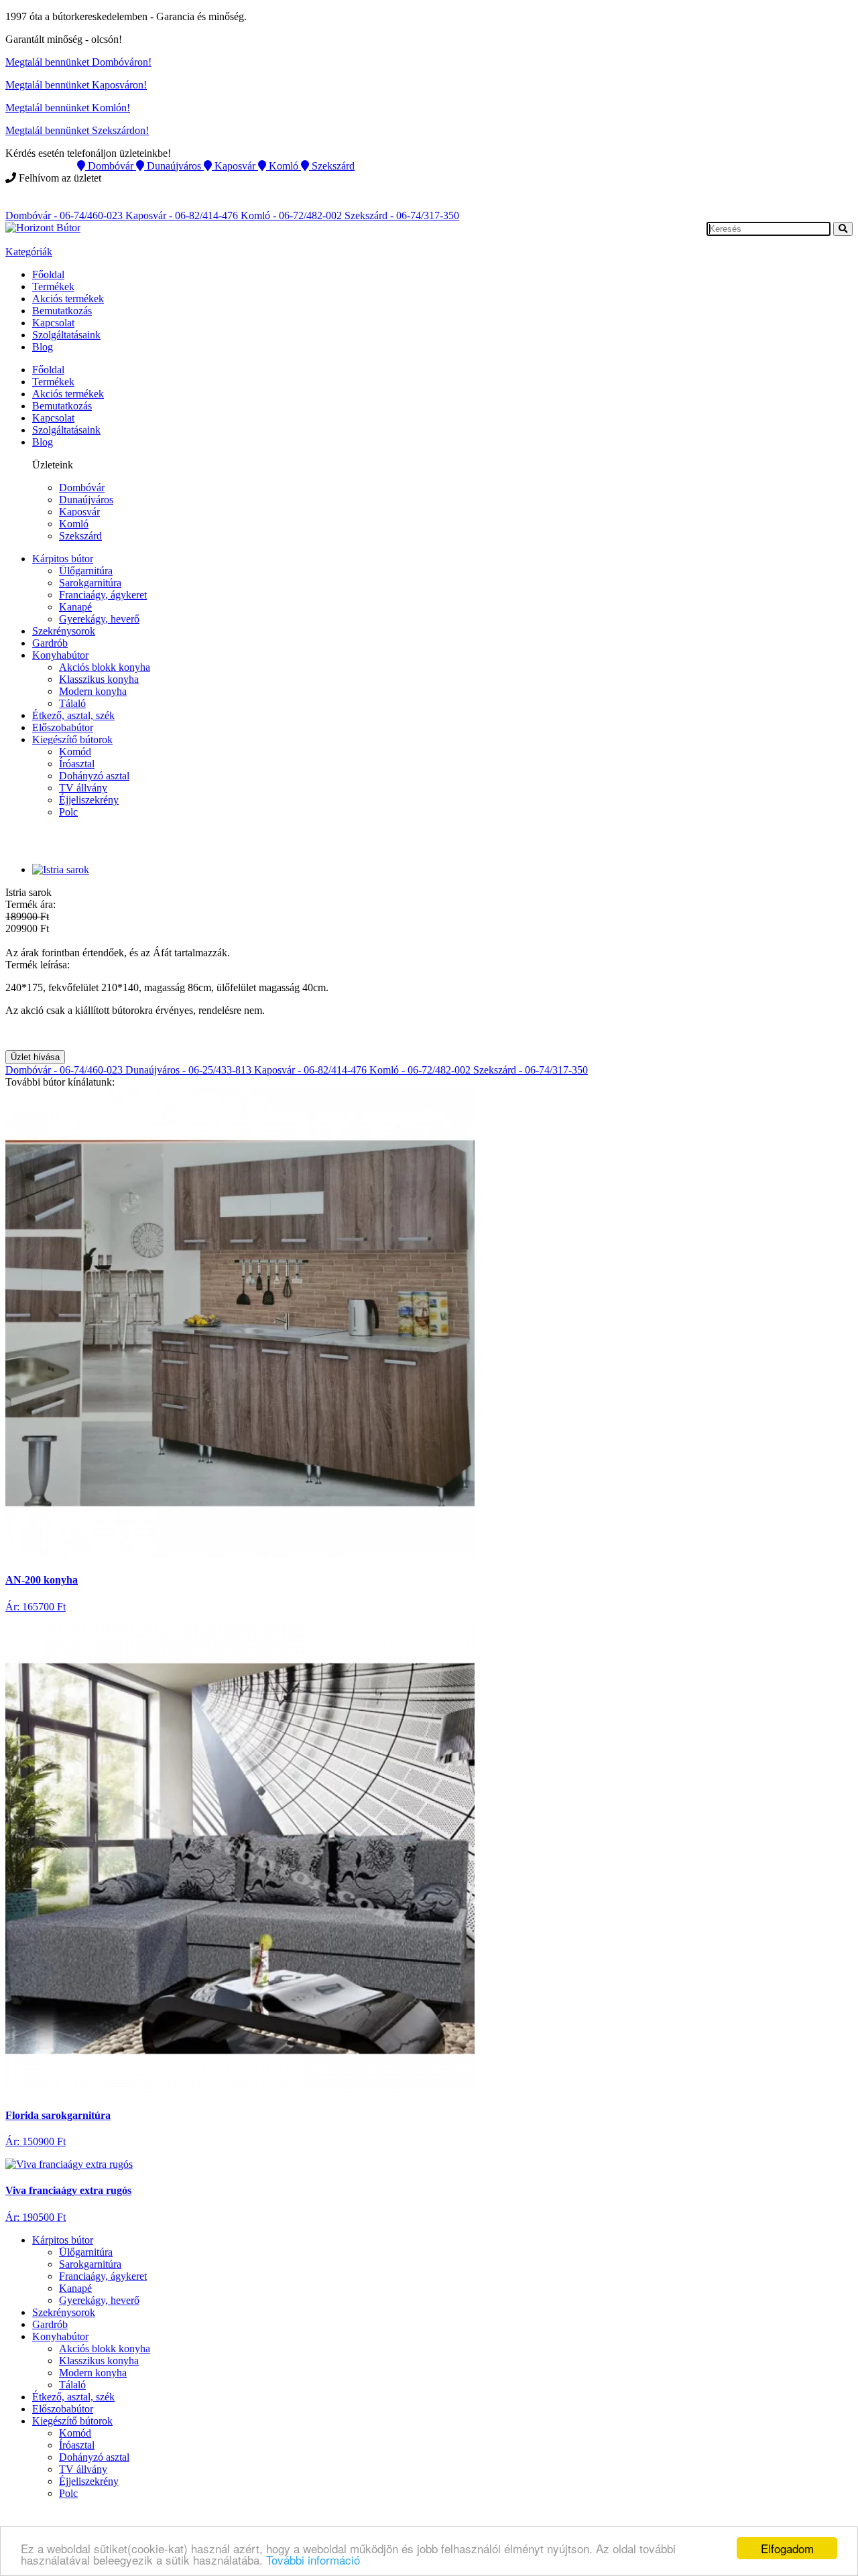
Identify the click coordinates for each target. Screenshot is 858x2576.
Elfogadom (787, 2548)
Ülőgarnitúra (86, 571)
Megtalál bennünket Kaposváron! (76, 85)
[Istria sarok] (61, 870)
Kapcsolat (53, 323)
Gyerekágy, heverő (99, 619)
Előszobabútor (63, 727)
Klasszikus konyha (99, 679)
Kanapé (75, 607)
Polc (68, 812)
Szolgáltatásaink (66, 335)
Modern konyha (93, 691)
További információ (313, 2560)
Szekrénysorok (64, 631)
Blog (43, 347)
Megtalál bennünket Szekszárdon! (77, 130)
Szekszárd (80, 536)
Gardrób (50, 643)
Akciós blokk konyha (105, 667)
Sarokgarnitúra (90, 583)
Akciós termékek (68, 299)
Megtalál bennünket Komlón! (68, 108)
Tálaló (72, 703)
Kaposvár (79, 512)
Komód (75, 752)
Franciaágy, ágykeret (103, 595)
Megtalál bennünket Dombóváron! (78, 62)
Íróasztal (77, 764)
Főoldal (48, 274)
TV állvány (83, 788)
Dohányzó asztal (94, 776)
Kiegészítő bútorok (72, 739)
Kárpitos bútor (63, 559)
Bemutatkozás (62, 311)
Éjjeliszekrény (89, 800)
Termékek (53, 286)
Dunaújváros (86, 500)
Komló (74, 524)
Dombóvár (82, 488)
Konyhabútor (60, 655)
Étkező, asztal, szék (73, 715)
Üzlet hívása (35, 1057)
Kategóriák (29, 252)
